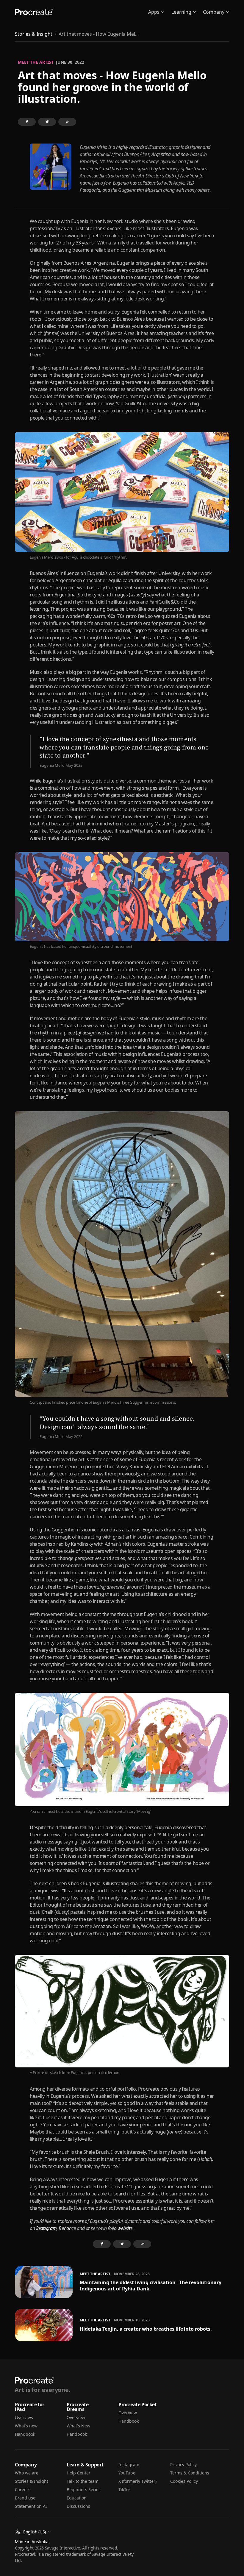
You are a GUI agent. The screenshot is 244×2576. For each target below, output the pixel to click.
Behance (67, 2228)
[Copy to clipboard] (67, 122)
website (125, 2228)
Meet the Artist (36, 62)
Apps (154, 12)
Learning (181, 12)
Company (214, 12)
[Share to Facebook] (27, 122)
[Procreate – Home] (34, 12)
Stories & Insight (34, 34)
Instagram (46, 2228)
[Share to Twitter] (47, 122)
